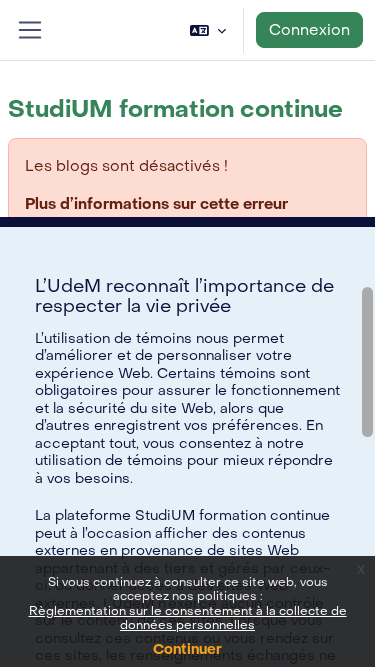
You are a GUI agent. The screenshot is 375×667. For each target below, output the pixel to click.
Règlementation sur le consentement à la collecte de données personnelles (188, 618)
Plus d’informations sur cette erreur (156, 204)
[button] (208, 30)
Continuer (187, 649)
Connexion (309, 30)
